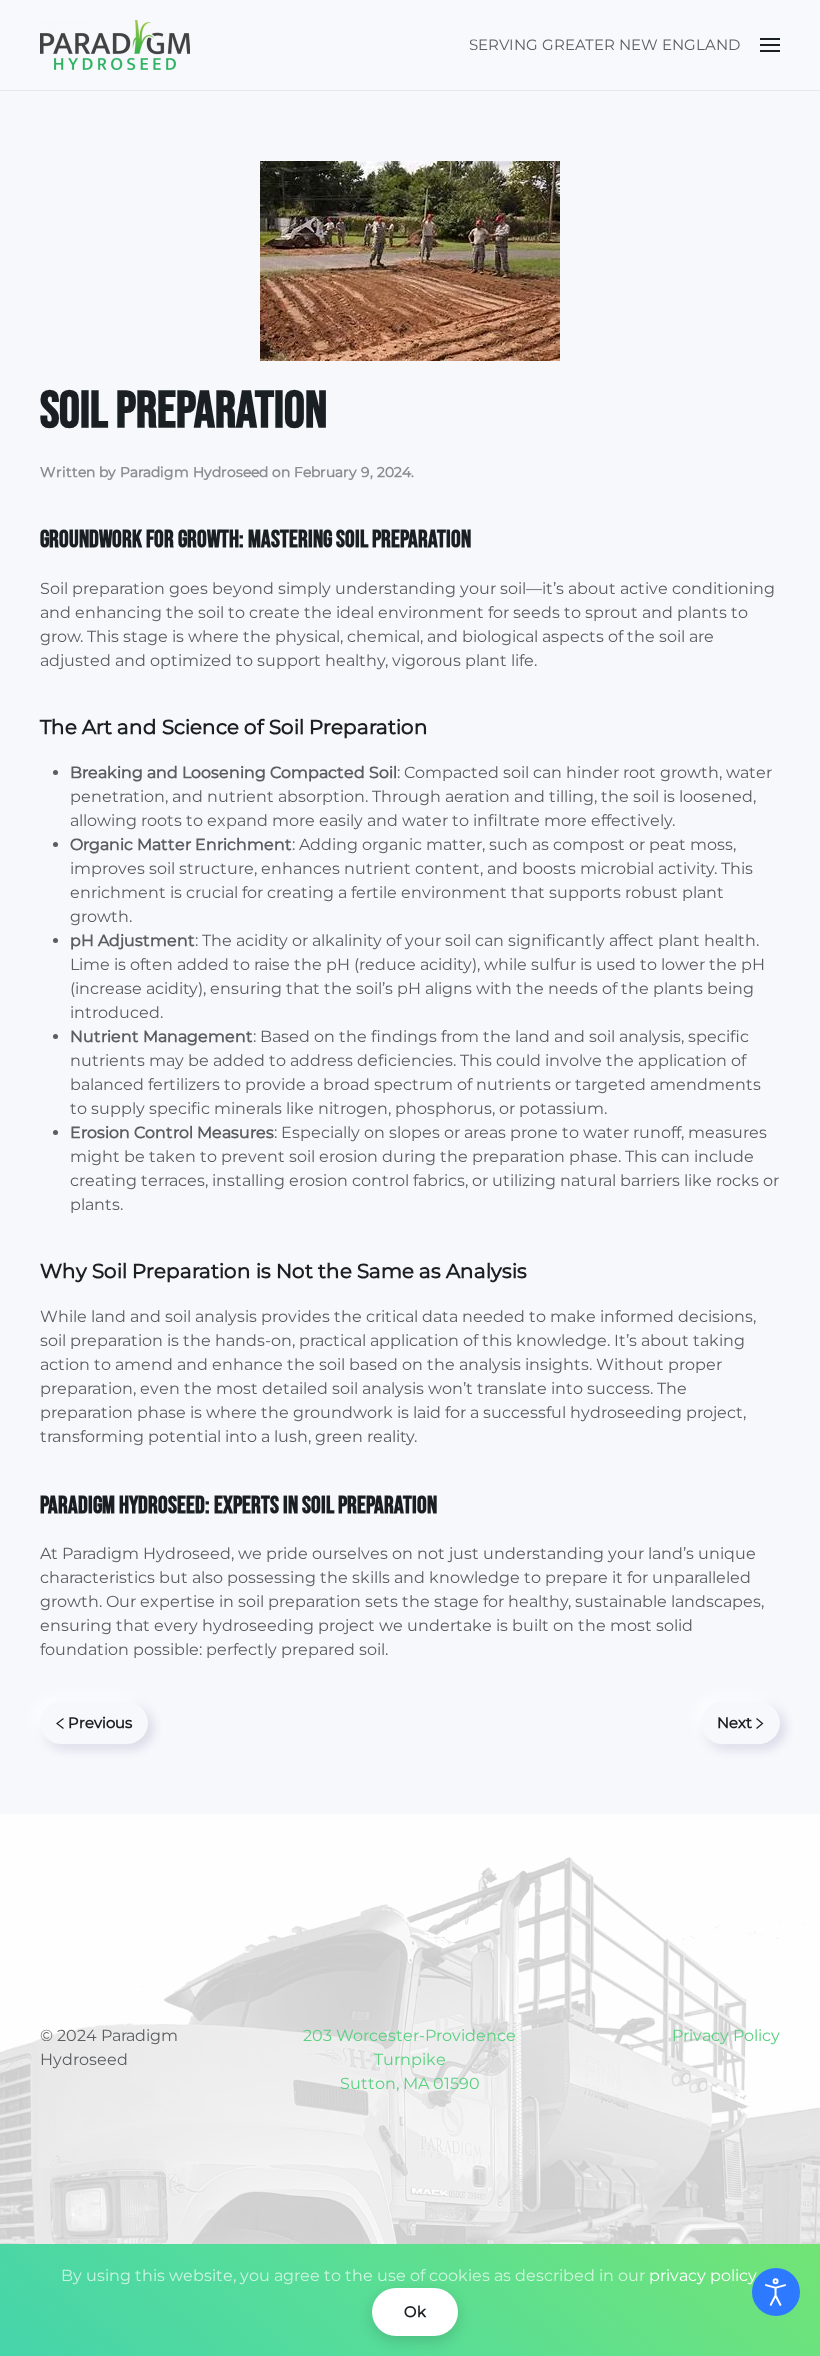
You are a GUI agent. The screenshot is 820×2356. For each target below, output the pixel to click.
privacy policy (702, 2275)
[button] (770, 45)
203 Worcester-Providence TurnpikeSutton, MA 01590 (409, 2059)
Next (734, 1722)
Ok (415, 2311)
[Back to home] (115, 45)
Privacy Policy (726, 2035)
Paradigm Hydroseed (194, 472)
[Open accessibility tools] (776, 2292)
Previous (100, 1722)
